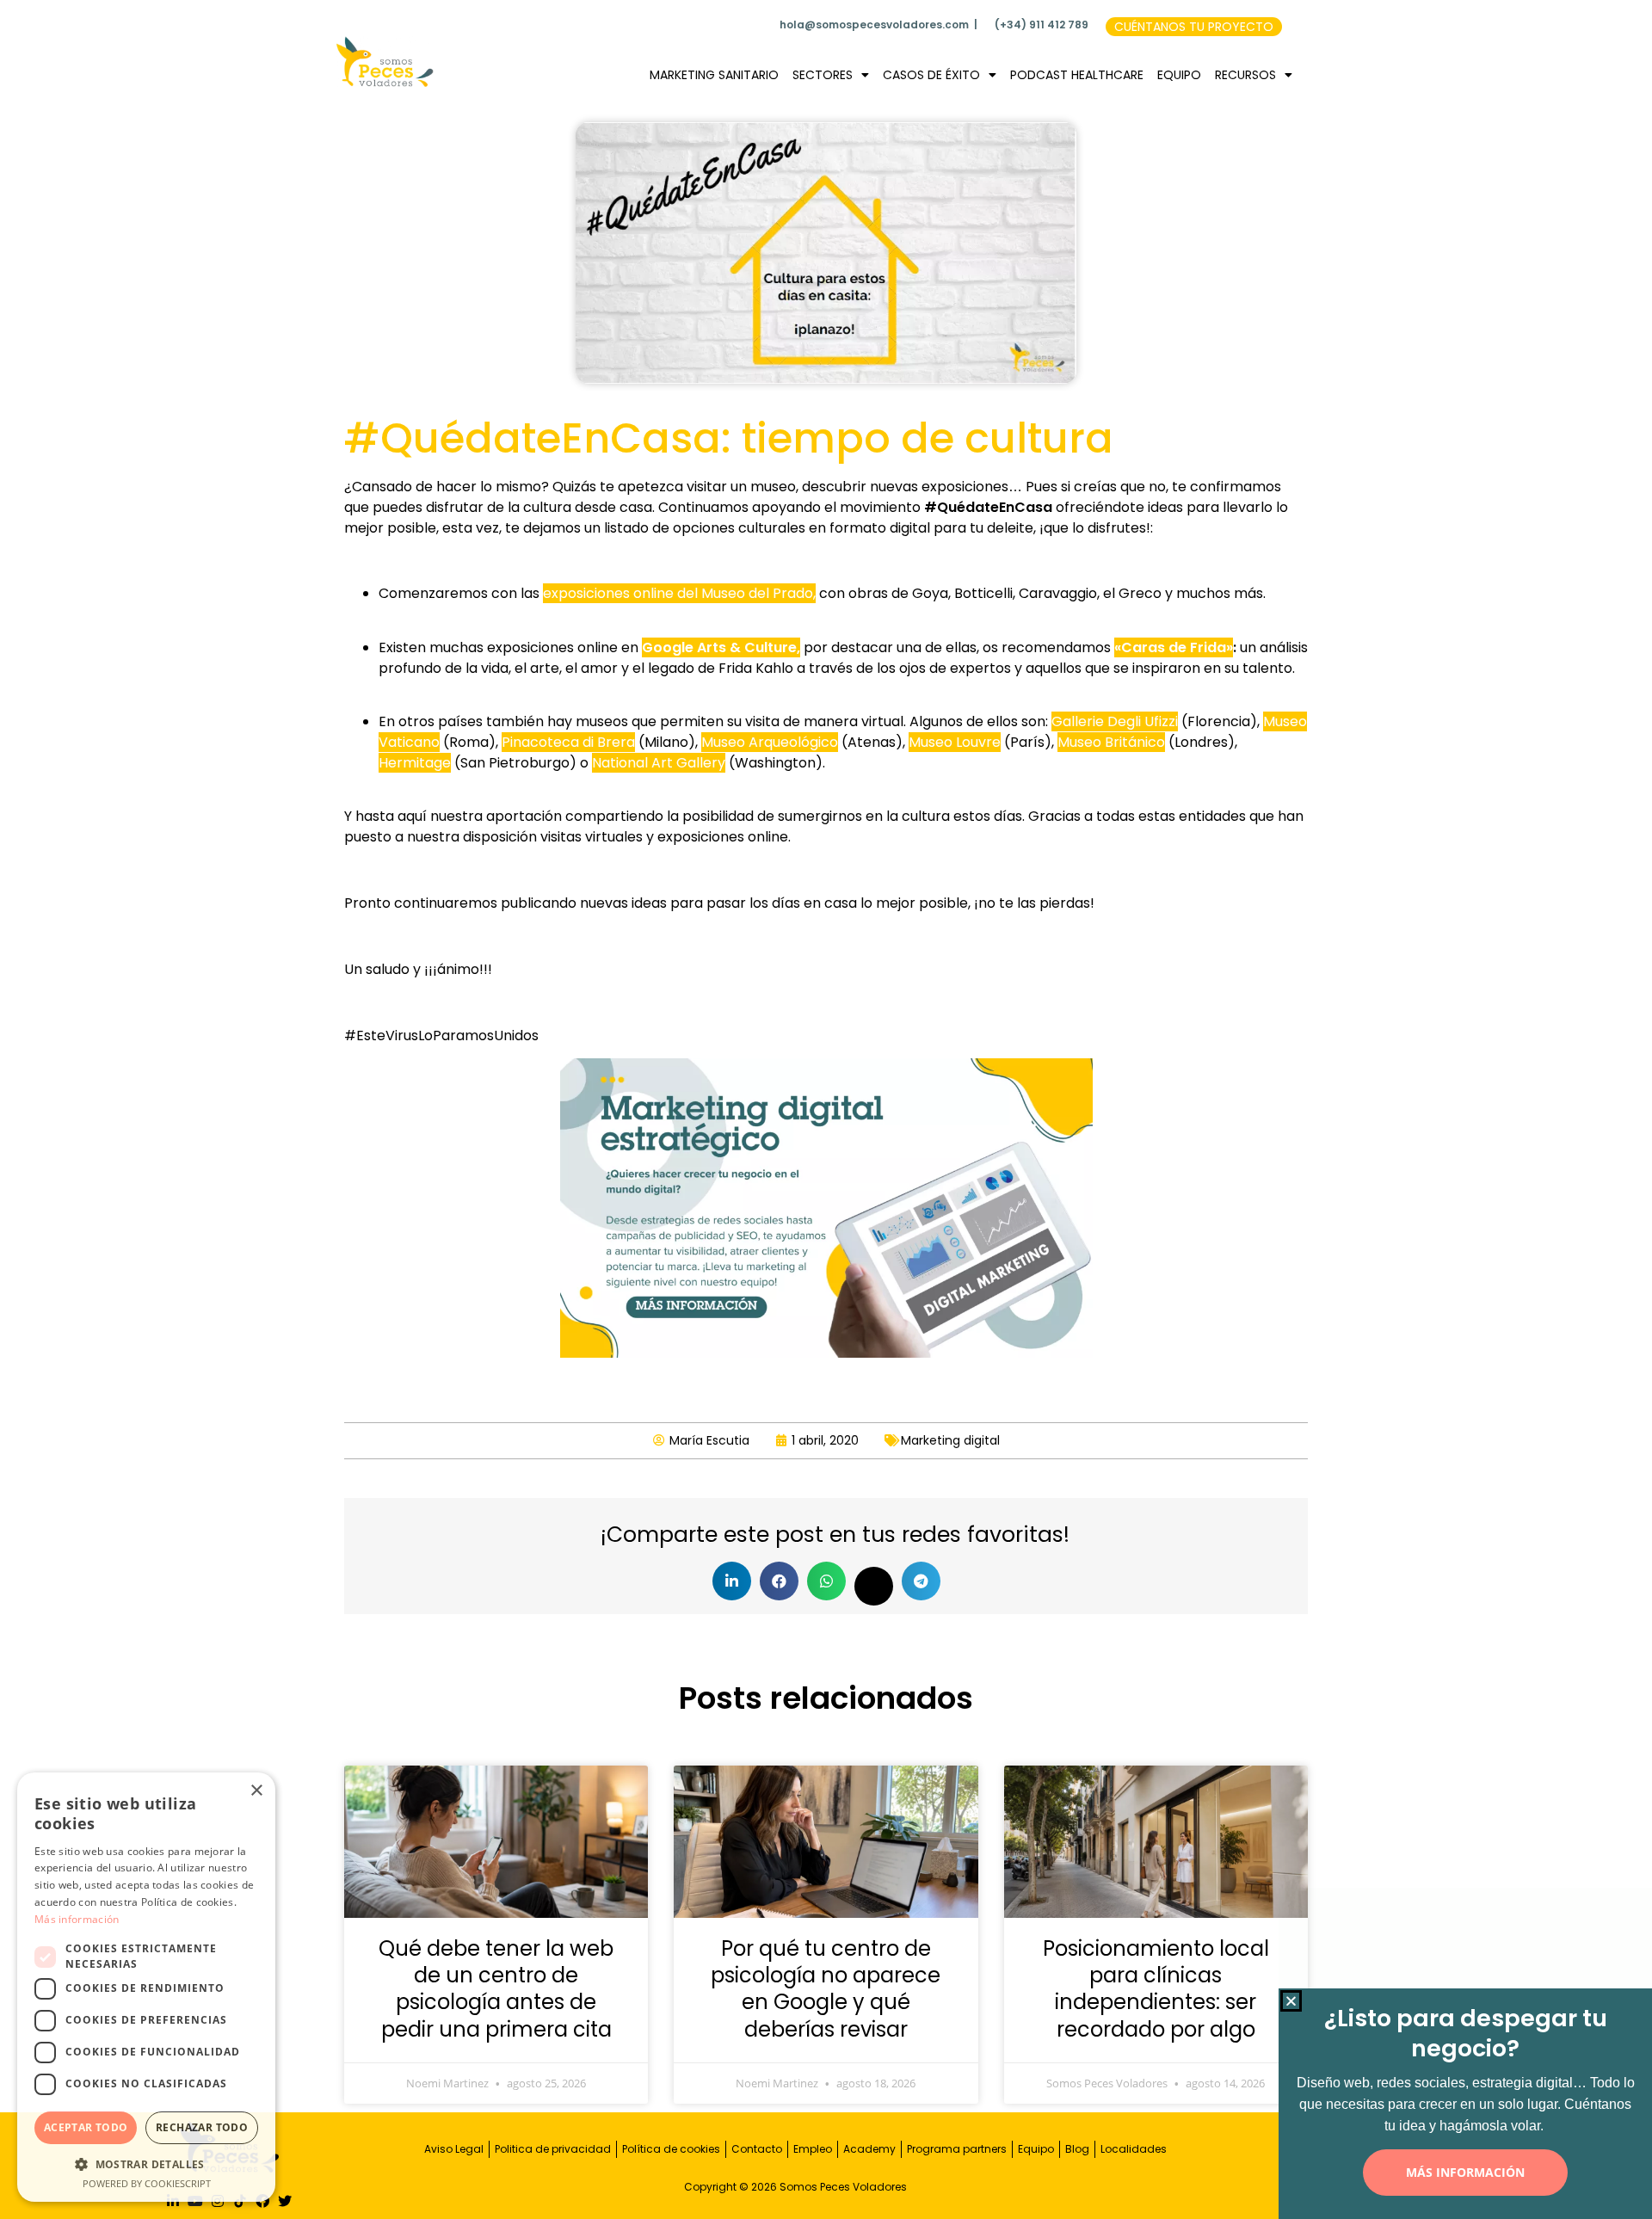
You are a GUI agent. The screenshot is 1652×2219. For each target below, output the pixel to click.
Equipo (1179, 75)
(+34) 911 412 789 (1042, 25)
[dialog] (146, 1987)
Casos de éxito (931, 75)
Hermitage (415, 763)
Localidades (1134, 2149)
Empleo (813, 2149)
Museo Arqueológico (770, 742)
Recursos (1245, 75)
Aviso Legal (454, 2149)
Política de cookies (671, 2149)
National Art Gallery (659, 763)
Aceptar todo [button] (86, 2127)
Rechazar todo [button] (202, 2127)
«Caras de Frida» (1174, 647)
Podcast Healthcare (1077, 75)
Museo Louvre (955, 742)
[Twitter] (285, 2201)
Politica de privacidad (553, 2149)
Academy (869, 2149)
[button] (732, 1581)
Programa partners (957, 2149)
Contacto (757, 2149)
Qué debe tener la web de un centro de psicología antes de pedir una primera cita (496, 1989)
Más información (77, 1919)
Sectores (823, 75)
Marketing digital (950, 1440)
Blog (1077, 2149)
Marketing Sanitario (714, 75)
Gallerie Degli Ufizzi (1115, 721)
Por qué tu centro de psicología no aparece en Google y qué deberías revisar (826, 1989)
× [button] (256, 1791)
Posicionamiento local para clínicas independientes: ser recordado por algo (1156, 1989)
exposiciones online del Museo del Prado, (679, 593)
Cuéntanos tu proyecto (1194, 27)
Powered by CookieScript (147, 2183)
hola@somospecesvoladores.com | (878, 25)
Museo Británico (1111, 742)
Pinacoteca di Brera (568, 742)
